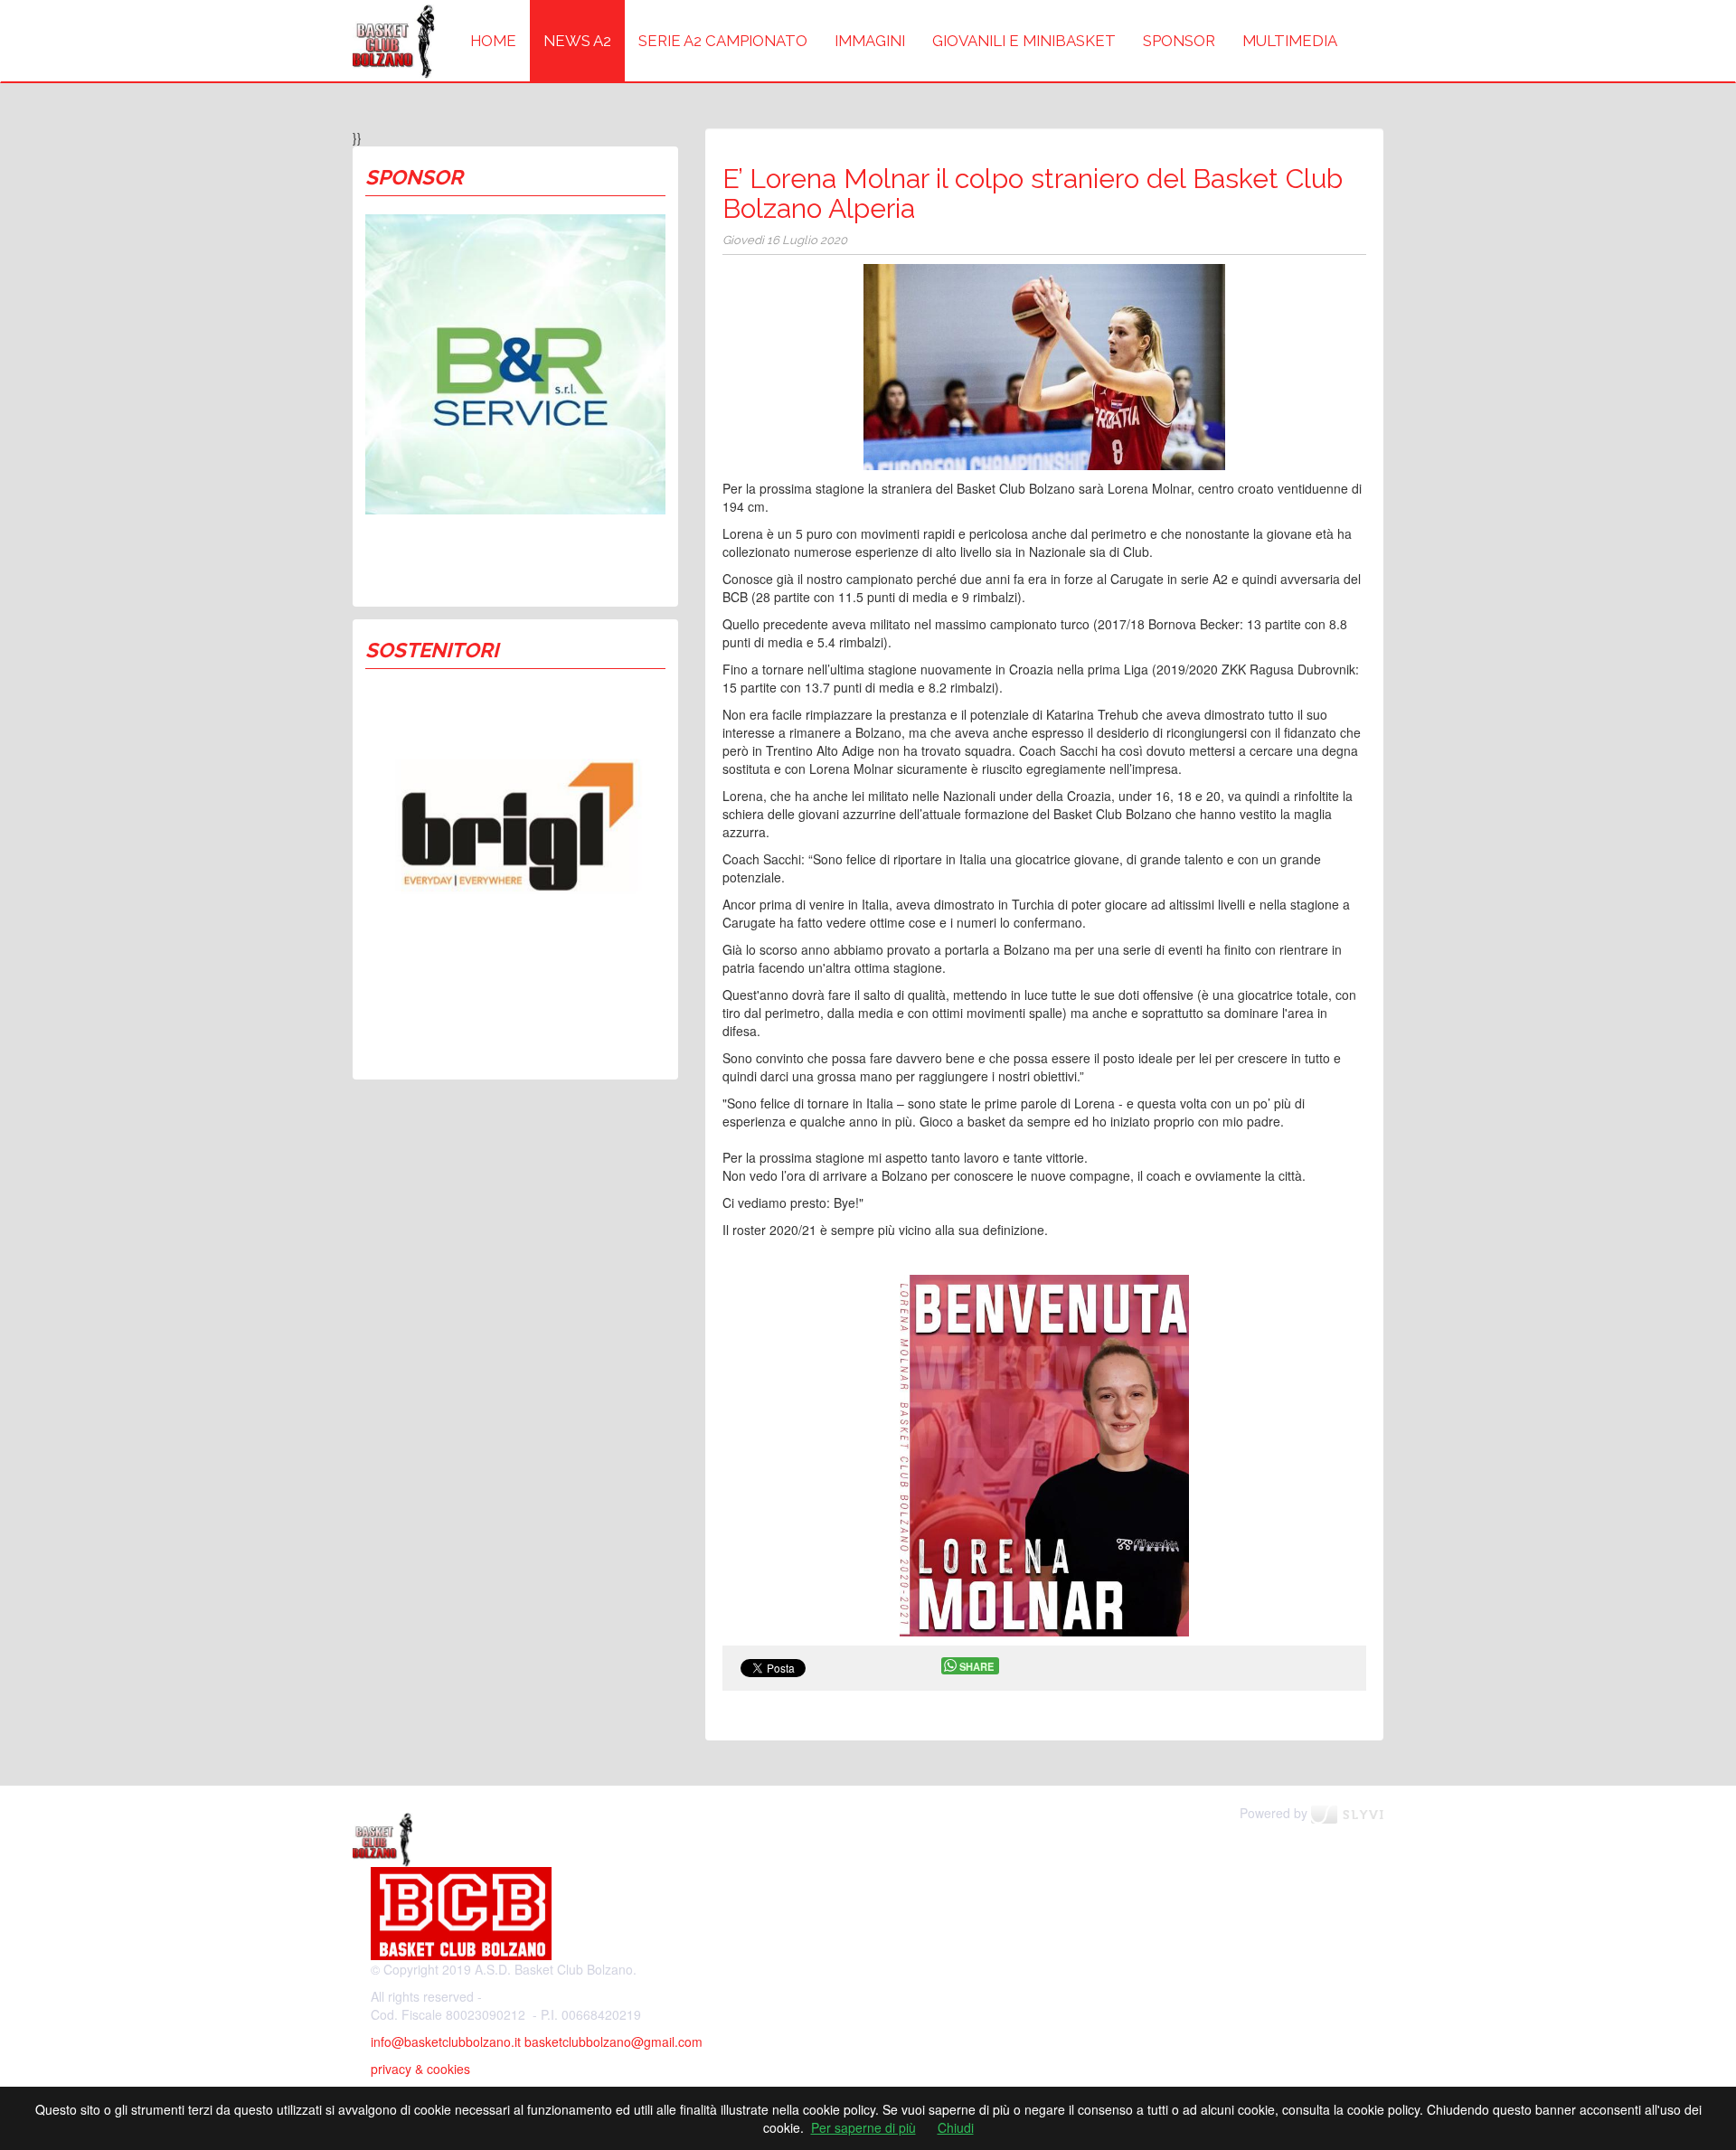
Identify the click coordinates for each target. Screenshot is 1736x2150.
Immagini (870, 41)
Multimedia (1290, 41)
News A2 (577, 41)
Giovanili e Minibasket (1024, 41)
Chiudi (956, 2127)
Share (976, 1666)
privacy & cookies (420, 2069)
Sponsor (1179, 41)
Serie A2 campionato (723, 41)
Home (493, 41)
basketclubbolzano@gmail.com (613, 2042)
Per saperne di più (863, 2127)
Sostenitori (432, 650)
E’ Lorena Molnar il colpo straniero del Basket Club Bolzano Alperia (1033, 193)
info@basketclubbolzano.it (446, 2042)
